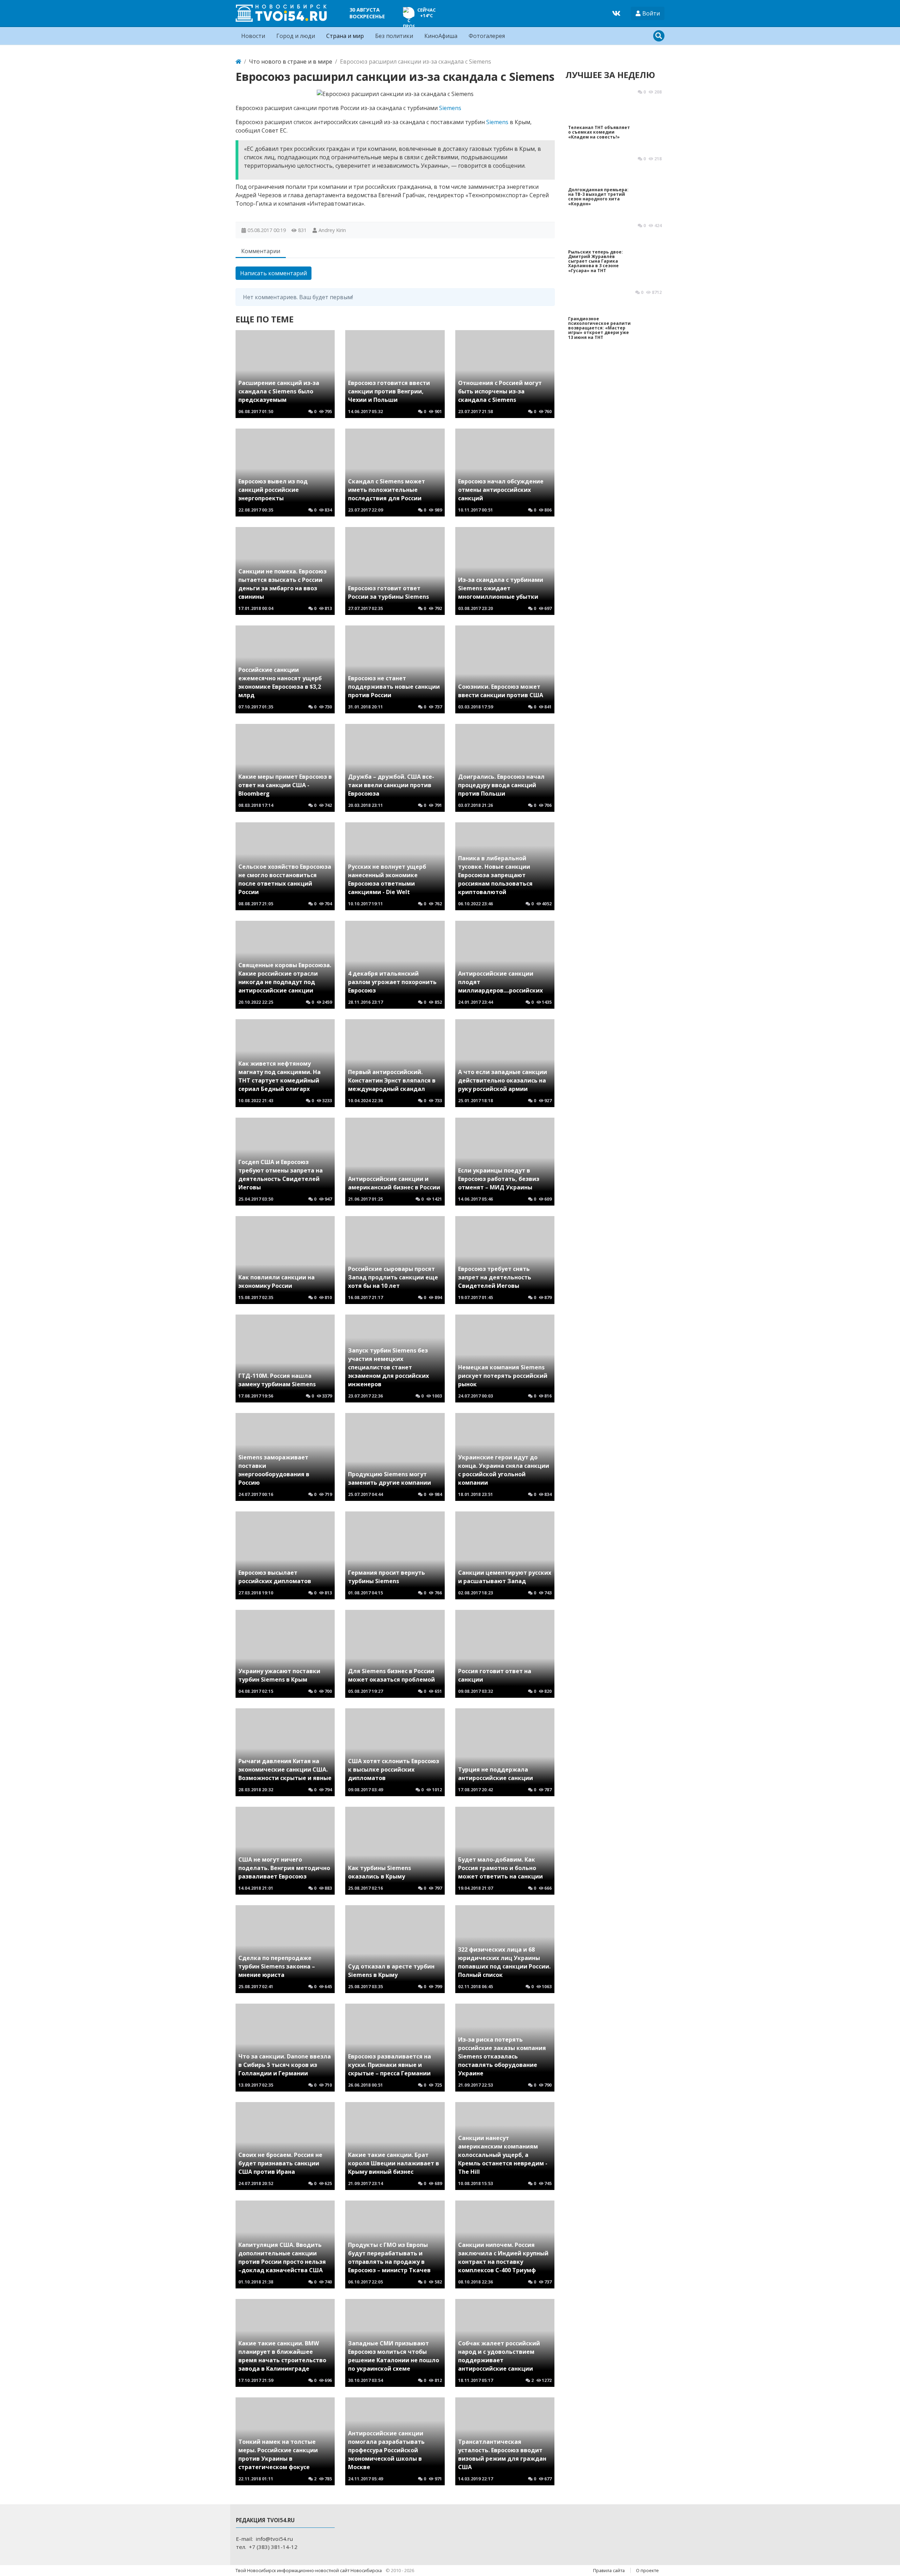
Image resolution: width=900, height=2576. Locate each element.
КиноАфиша (441, 36)
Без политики (394, 36)
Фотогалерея (487, 36)
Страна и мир (345, 36)
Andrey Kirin (332, 230)
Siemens (450, 108)
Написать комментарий (274, 273)
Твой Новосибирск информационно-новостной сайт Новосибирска (309, 2570)
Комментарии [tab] (261, 251)
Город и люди (296, 36)
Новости (253, 36)
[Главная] (238, 62)
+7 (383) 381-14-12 (273, 2547)
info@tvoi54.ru (274, 2539)
